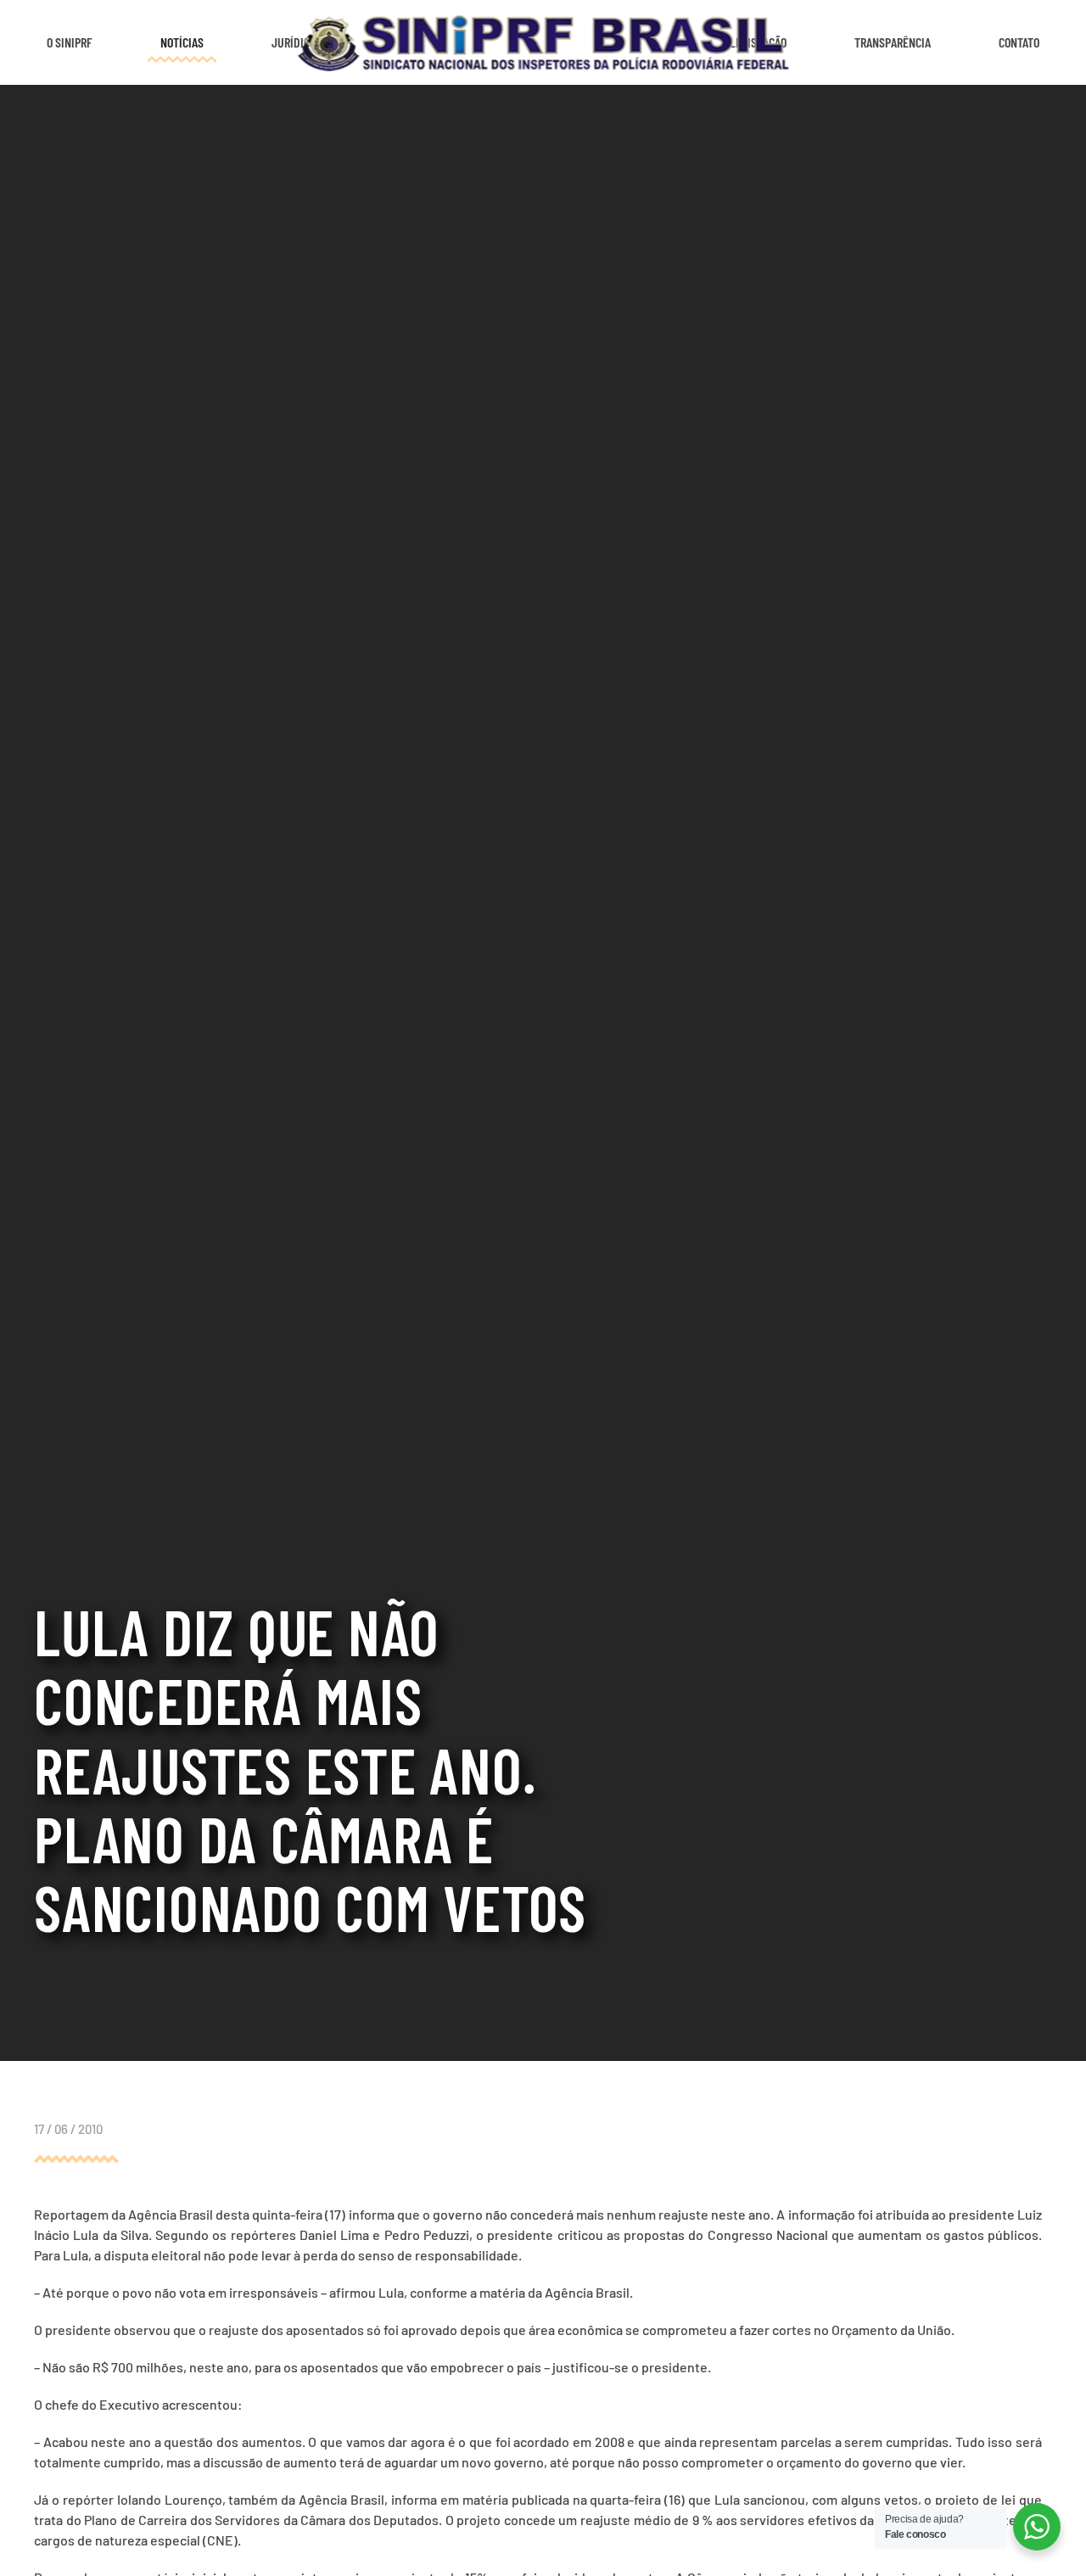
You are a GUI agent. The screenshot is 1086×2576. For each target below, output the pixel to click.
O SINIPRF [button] (70, 42)
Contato (1019, 42)
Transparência (893, 42)
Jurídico (294, 42)
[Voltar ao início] (543, 42)
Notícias (182, 42)
